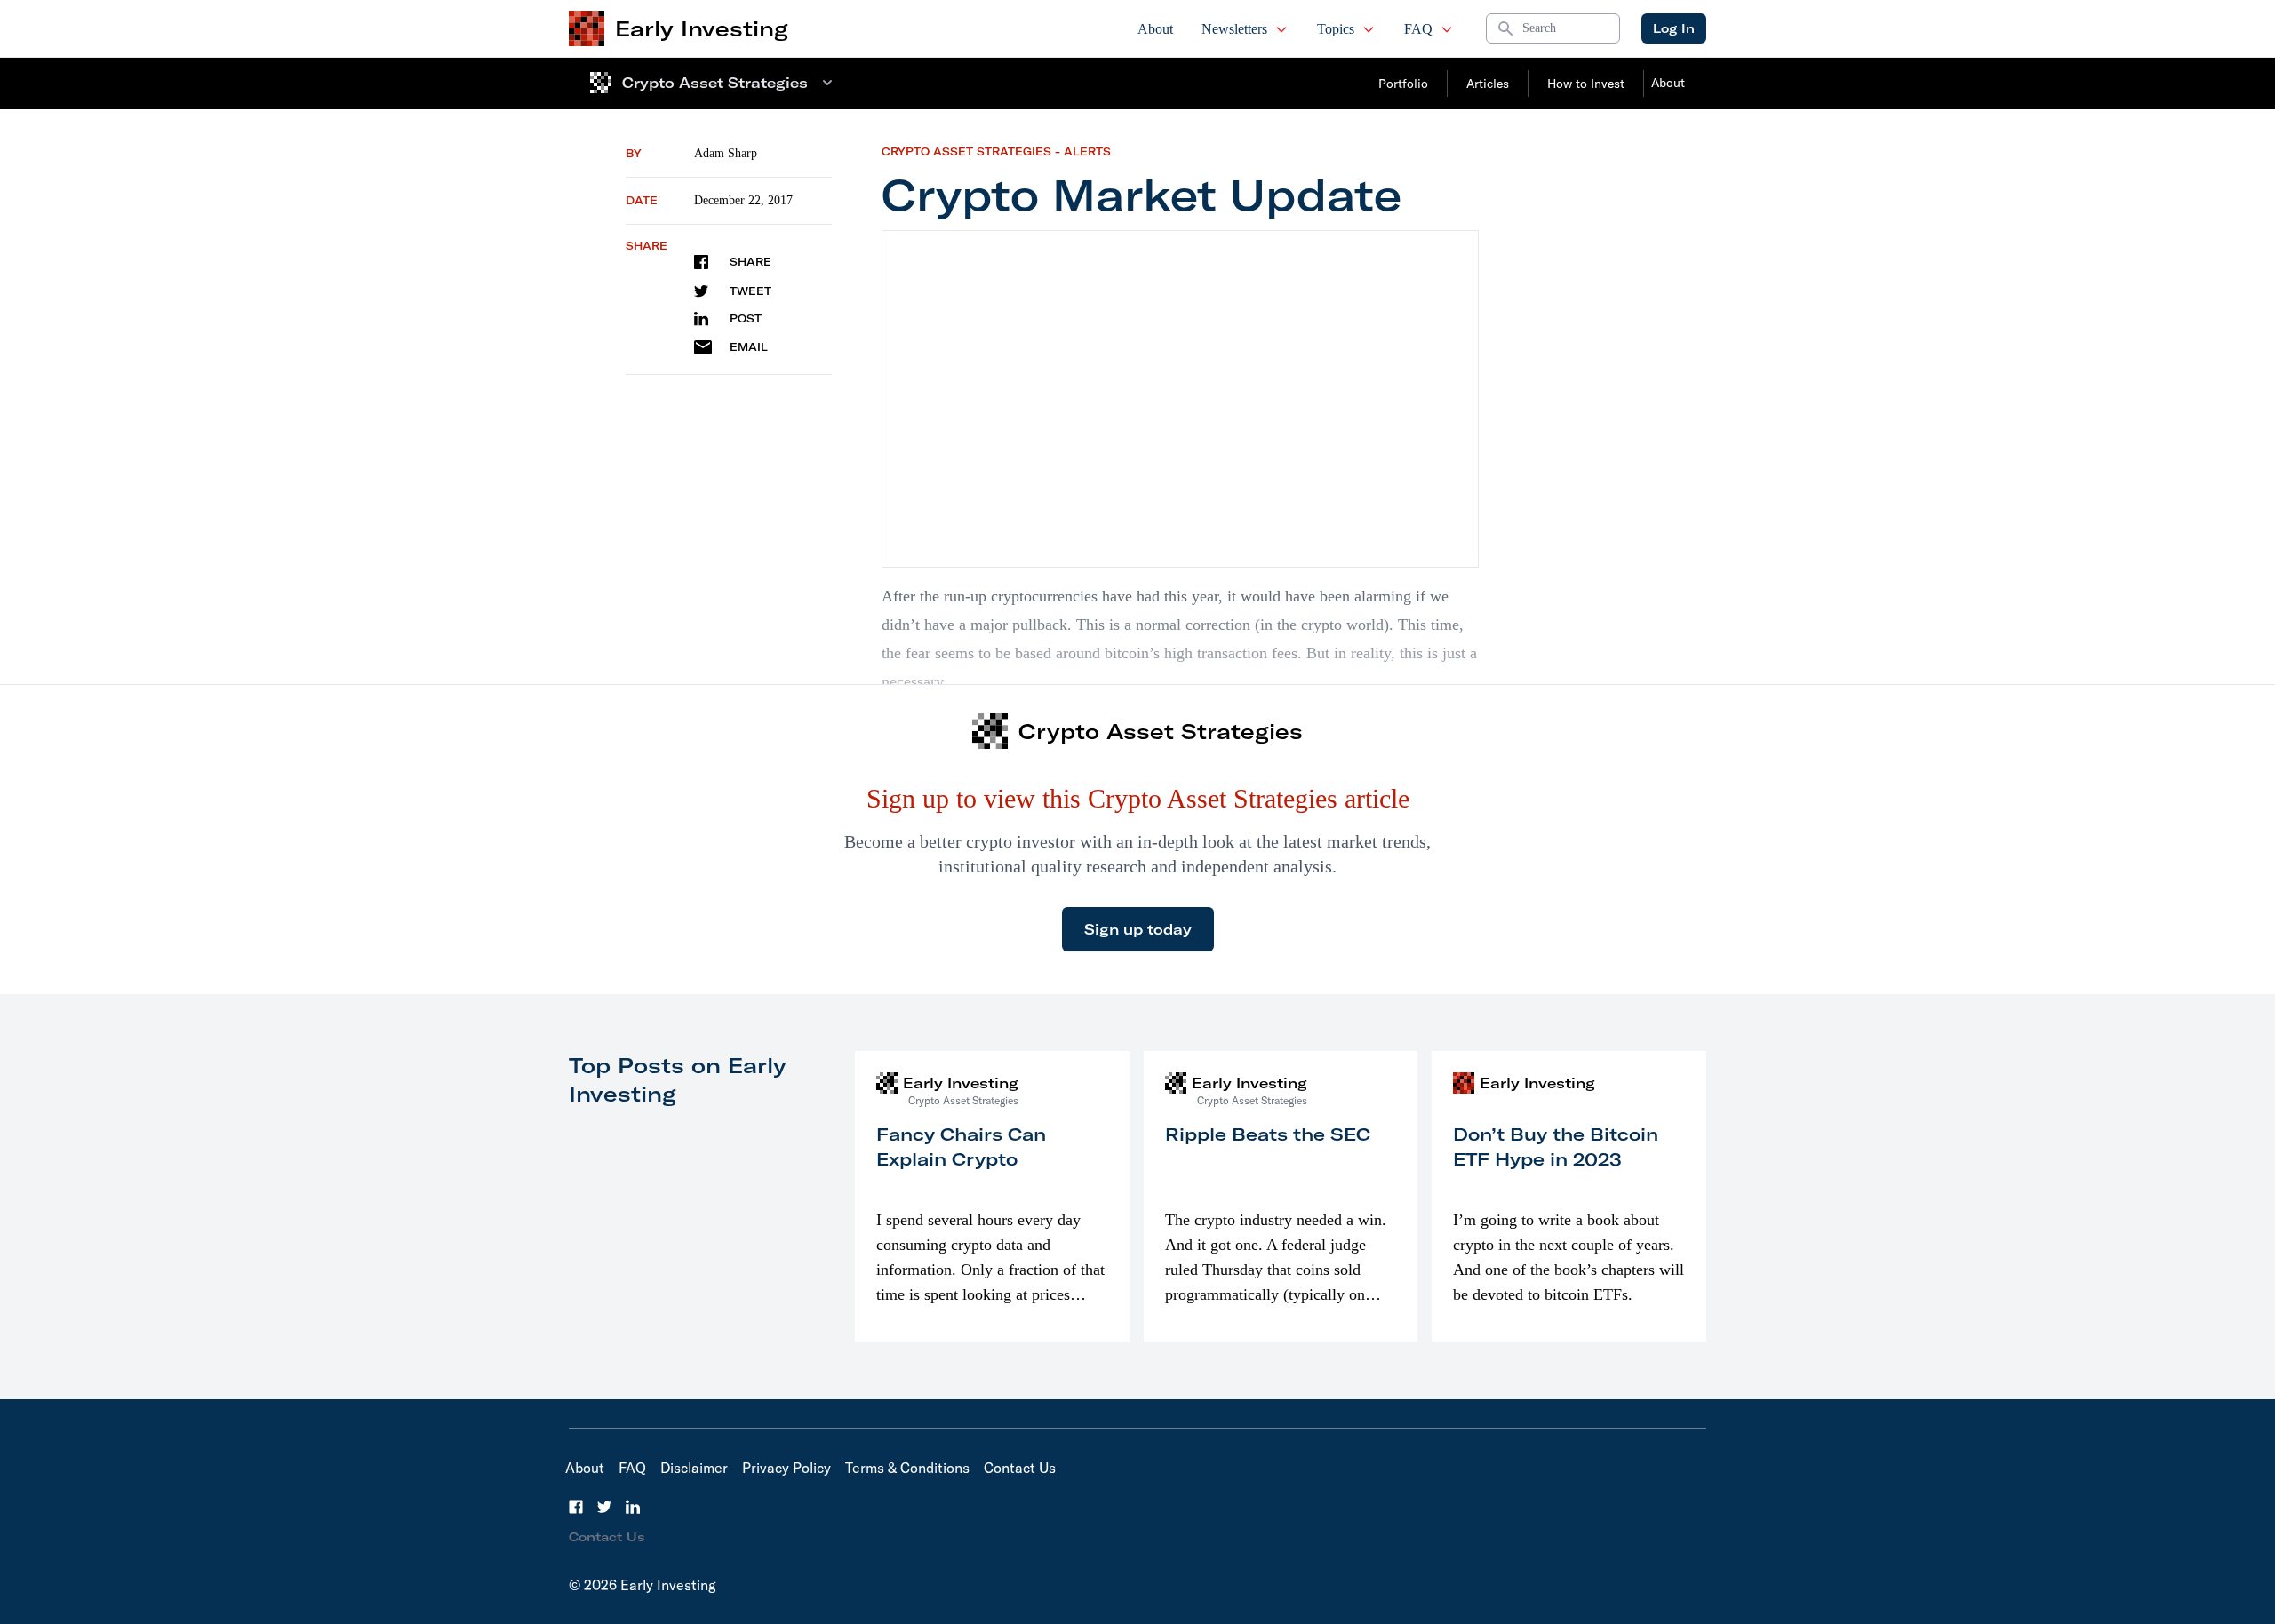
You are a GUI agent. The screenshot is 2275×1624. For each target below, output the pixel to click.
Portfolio (1403, 84)
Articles (1488, 84)
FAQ (1418, 29)
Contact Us (1020, 1468)
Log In (1674, 28)
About (1155, 29)
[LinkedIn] (633, 1507)
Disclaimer (694, 1468)
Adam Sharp (726, 153)
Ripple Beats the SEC (1268, 1134)
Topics (1336, 29)
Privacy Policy (786, 1468)
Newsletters (1234, 29)
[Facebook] (576, 1507)
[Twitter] (604, 1507)
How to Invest (1586, 84)
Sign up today (1138, 929)
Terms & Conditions (907, 1468)
